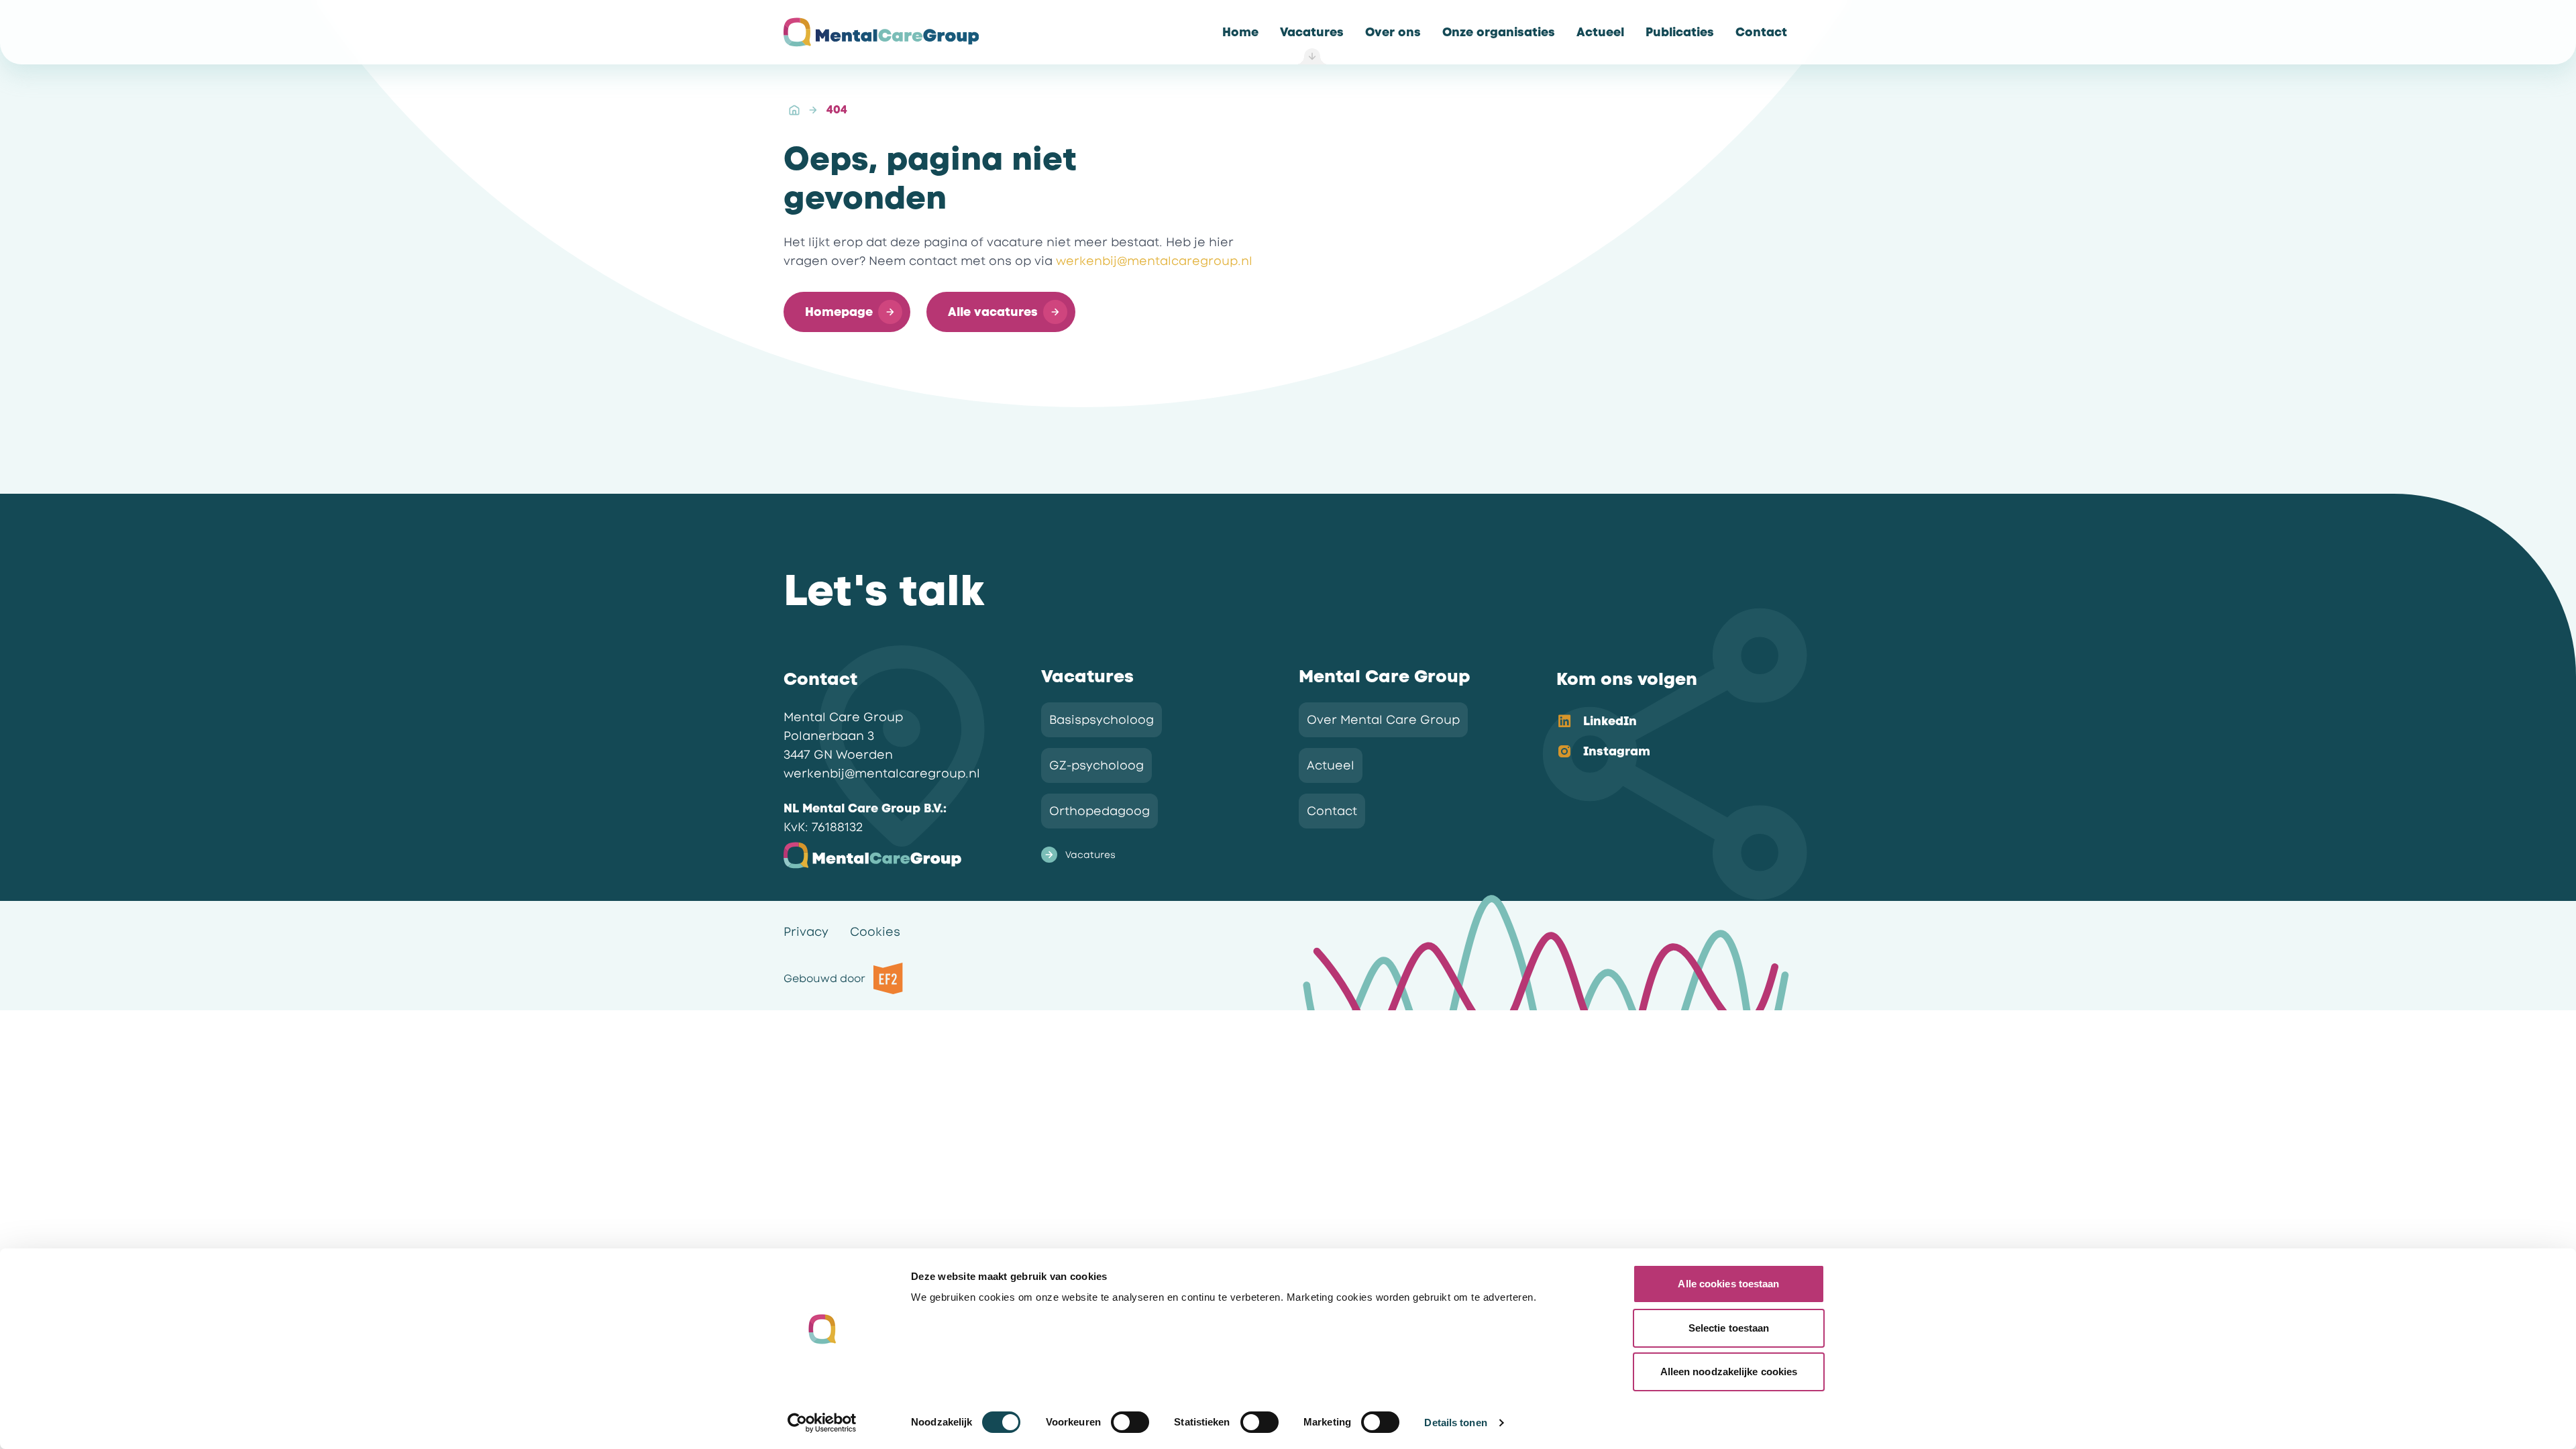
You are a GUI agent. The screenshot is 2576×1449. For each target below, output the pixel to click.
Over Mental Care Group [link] (1383, 720)
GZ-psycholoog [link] (1096, 765)
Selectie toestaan (1729, 1328)
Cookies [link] (875, 932)
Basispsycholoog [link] (1102, 720)
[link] (1240, 32)
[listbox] (1664, 737)
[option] (1664, 722)
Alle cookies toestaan (1728, 1284)
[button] (847, 312)
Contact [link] (1332, 811)
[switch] (1130, 1422)
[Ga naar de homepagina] (881, 32)
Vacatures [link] (1090, 855)
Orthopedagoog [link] (1099, 811)
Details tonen (1455, 1423)
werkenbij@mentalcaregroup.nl (1154, 261)
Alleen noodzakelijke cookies (1729, 1372)
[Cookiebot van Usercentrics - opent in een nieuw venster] (822, 1423)
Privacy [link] (806, 932)
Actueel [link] (1331, 765)
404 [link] (837, 110)
